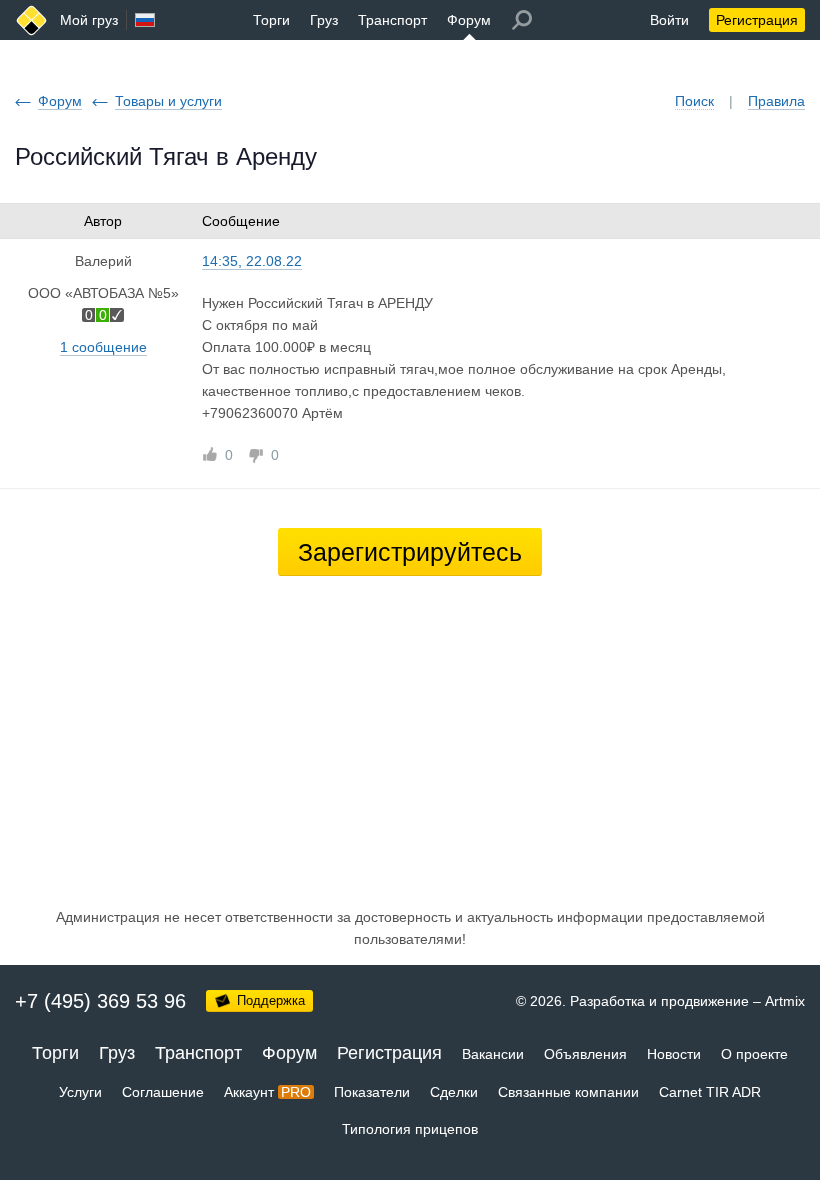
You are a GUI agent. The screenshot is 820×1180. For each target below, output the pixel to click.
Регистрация (757, 20)
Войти (669, 20)
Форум (469, 20)
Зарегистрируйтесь (410, 552)
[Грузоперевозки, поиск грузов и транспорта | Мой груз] (31, 20)
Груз (324, 20)
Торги (271, 20)
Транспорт (392, 20)
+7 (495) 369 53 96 (100, 1001)
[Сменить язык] (145, 20)
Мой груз (89, 20)
